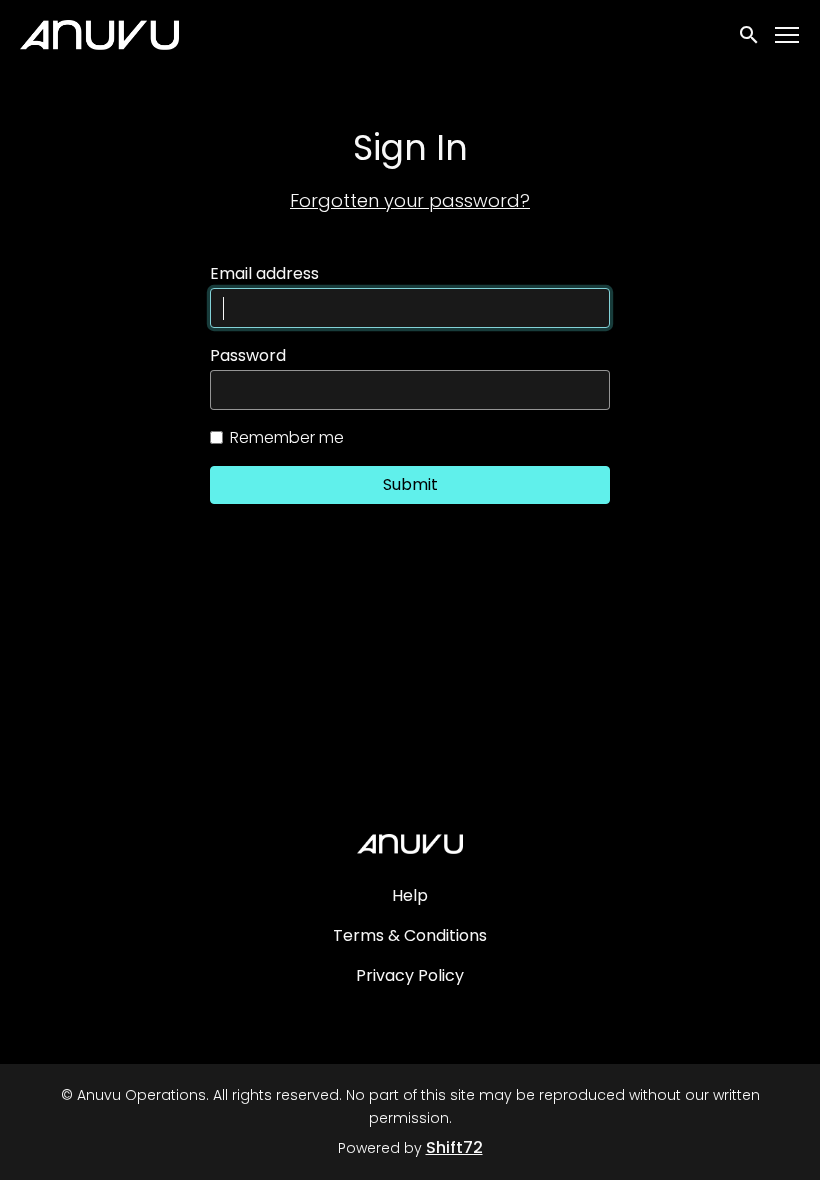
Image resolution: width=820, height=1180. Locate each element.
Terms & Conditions (410, 935)
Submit (410, 484)
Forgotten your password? (410, 200)
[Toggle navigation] (788, 35)
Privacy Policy (410, 975)
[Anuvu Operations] (410, 844)
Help (410, 895)
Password (248, 356)
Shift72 (454, 1147)
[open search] (750, 34)
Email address (264, 274)
